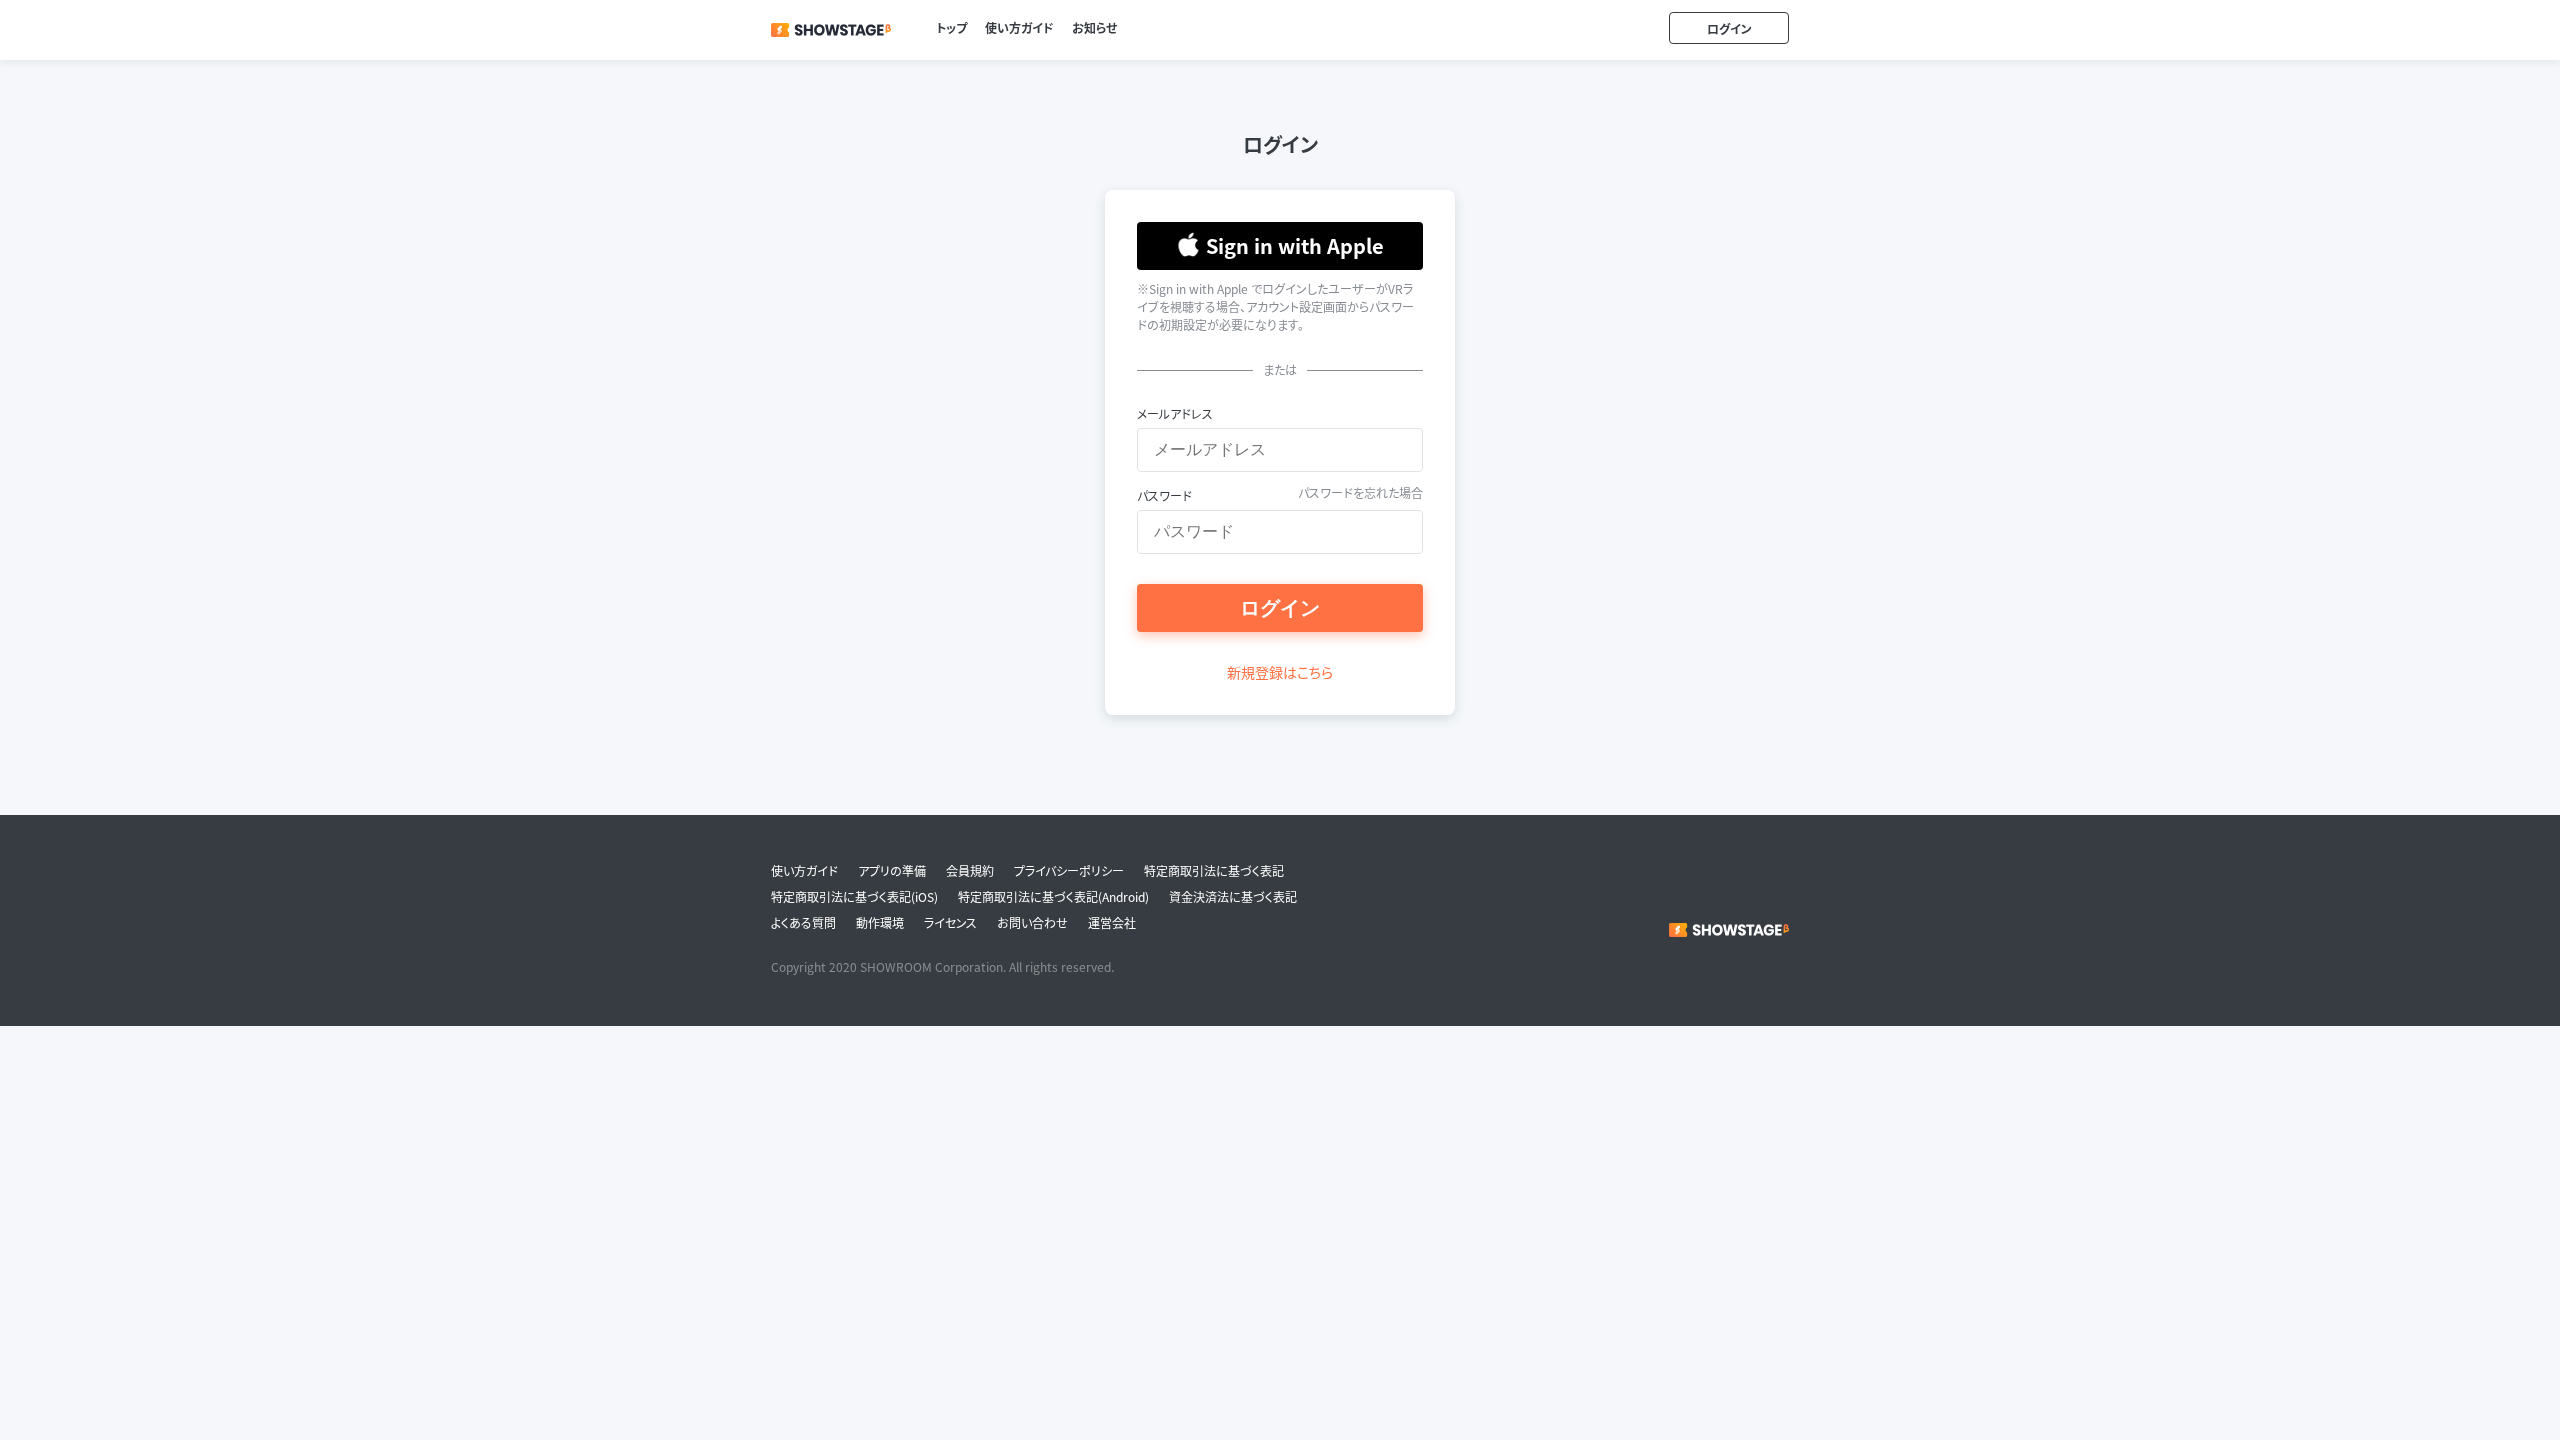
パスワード (1164, 495)
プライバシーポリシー (1069, 871)
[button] (1280, 246)
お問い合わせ (1032, 923)
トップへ (831, 25)
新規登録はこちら (1280, 672)
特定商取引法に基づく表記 (1214, 871)
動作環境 (880, 923)
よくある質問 (803, 923)
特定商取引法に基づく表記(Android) (1053, 897)
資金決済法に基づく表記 (1233, 897)
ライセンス (950, 923)
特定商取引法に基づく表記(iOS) (854, 897)
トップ (951, 27)
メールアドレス (1175, 413)
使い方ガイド (1019, 27)
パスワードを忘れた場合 (1360, 492)
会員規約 (970, 871)
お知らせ (1094, 27)
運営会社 (1112, 923)
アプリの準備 (892, 871)
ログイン (1729, 28)
